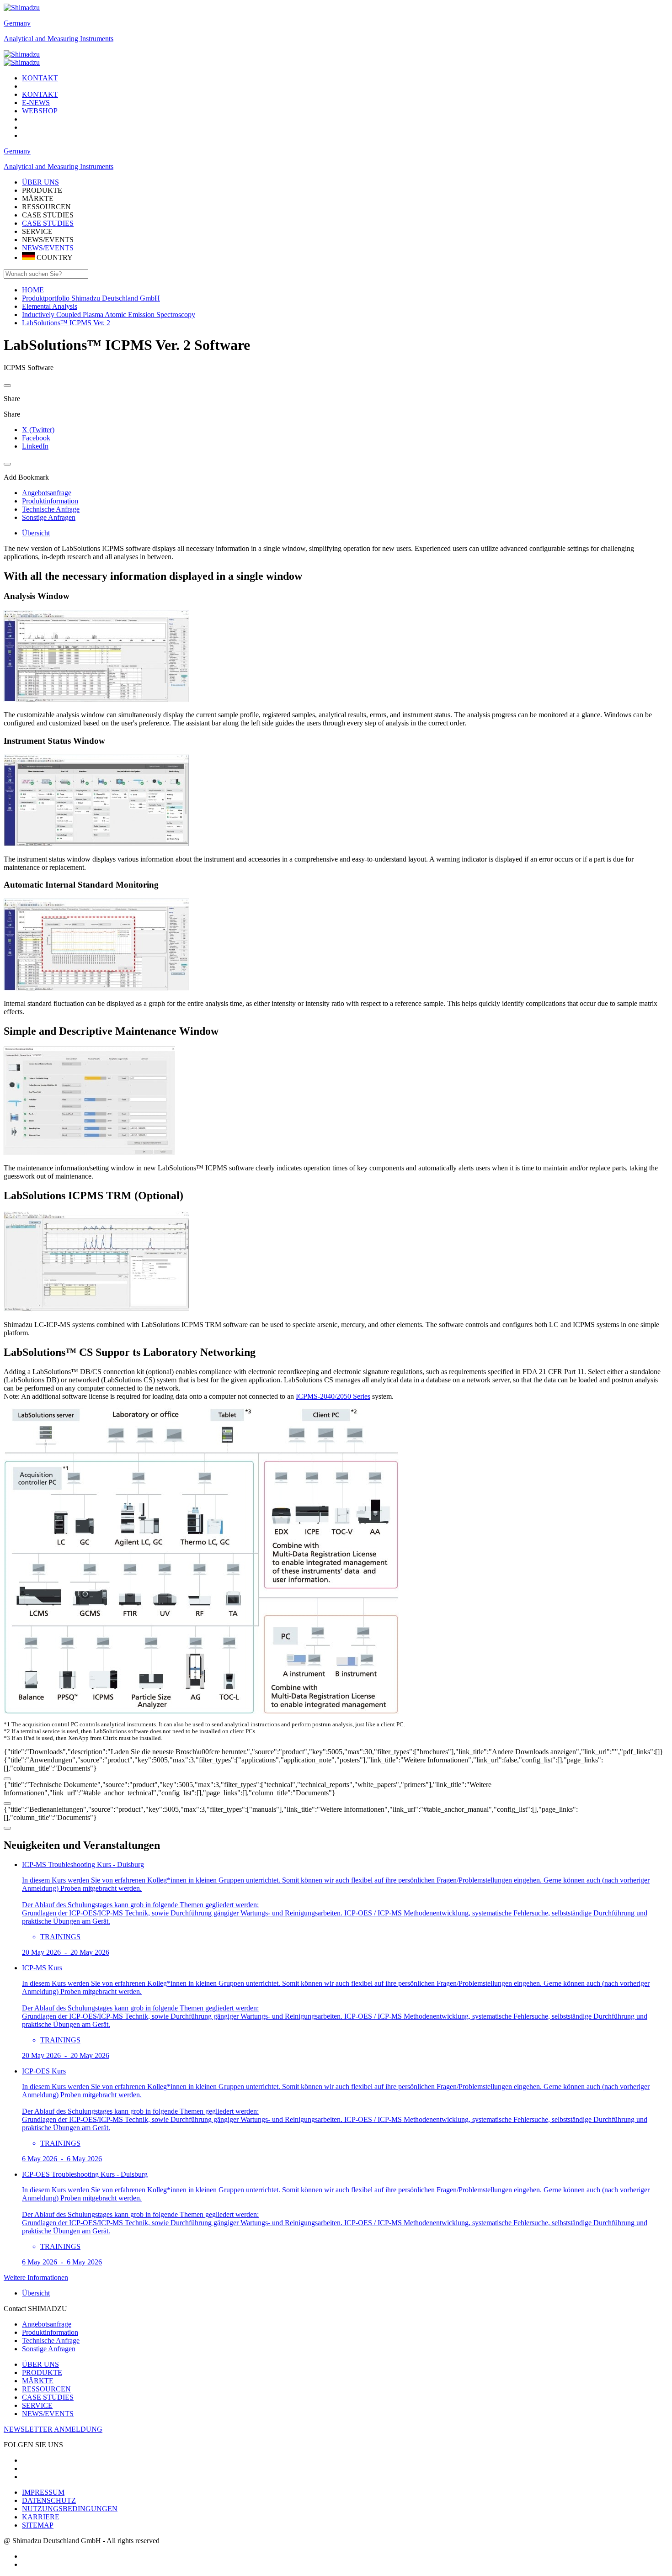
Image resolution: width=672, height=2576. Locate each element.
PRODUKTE (42, 2372)
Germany (17, 23)
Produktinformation (50, 2332)
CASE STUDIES (48, 223)
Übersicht (36, 533)
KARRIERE (41, 2517)
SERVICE (37, 2405)
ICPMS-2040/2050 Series (333, 1396)
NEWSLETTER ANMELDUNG (53, 2429)
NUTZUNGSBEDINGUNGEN (70, 2509)
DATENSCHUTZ (49, 2500)
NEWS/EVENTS (48, 248)
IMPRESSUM (43, 2492)
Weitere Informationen (36, 2277)
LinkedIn (35, 446)
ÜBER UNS (40, 2364)
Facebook (36, 438)
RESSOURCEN (46, 2389)
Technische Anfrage (51, 2341)
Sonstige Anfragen (49, 2349)
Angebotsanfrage (47, 2324)
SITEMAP (38, 2525)
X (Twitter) (38, 430)
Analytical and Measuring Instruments (59, 39)
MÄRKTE (38, 2381)
